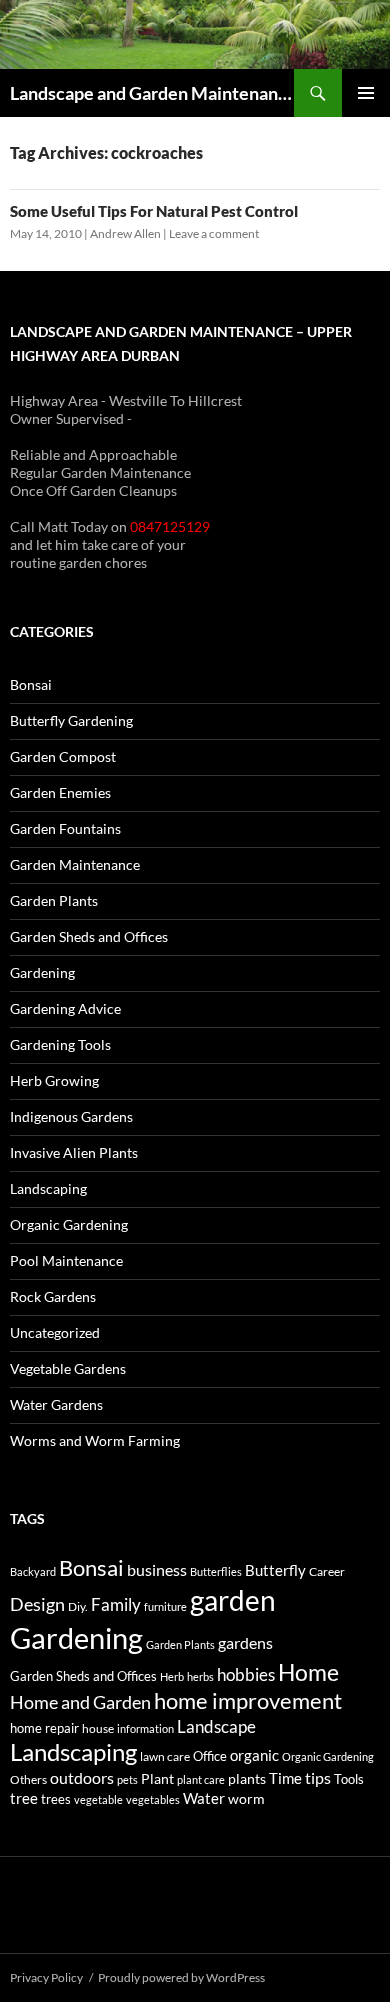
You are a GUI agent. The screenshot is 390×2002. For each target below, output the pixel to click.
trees (56, 1799)
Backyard (33, 1571)
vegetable (98, 1799)
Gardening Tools (60, 1044)
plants (247, 1778)
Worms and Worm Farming (95, 1440)
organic (254, 1755)
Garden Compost (63, 756)
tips (318, 1778)
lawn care (165, 1756)
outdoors (82, 1777)
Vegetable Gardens (68, 1368)
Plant (157, 1778)
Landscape (216, 1726)
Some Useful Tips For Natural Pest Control (154, 211)
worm (246, 1798)
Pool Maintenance (66, 1260)
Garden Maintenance (75, 864)
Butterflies (216, 1571)
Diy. (78, 1606)
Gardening (42, 972)
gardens (245, 1643)
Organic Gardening (69, 1224)
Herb (172, 1676)
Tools (349, 1779)
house (98, 1728)
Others (28, 1779)
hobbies (246, 1674)
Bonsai (31, 684)
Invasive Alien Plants (74, 1152)
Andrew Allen (125, 233)
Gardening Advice (65, 1008)
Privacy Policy (46, 1977)
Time (285, 1778)
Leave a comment (214, 233)
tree (24, 1798)
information (145, 1728)
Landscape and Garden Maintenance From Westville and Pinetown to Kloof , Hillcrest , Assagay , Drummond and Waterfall (152, 93)
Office (210, 1756)
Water (204, 1798)
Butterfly (275, 1570)
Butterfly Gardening (71, 720)
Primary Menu (366, 93)
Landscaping (48, 1188)
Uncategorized (55, 1332)
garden (233, 1600)
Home (308, 1672)
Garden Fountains (65, 828)
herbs (200, 1676)
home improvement (248, 1700)
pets (127, 1779)
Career (327, 1571)
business (157, 1570)
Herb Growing (54, 1080)
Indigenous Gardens (71, 1116)
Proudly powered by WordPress (181, 1977)
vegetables (153, 1799)
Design (37, 1604)
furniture (165, 1606)
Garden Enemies (60, 792)
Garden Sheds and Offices (89, 936)
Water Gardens (56, 1404)
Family (116, 1604)
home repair (44, 1728)
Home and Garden (80, 1702)
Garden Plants (54, 900)
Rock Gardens (53, 1296)
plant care (201, 1779)
